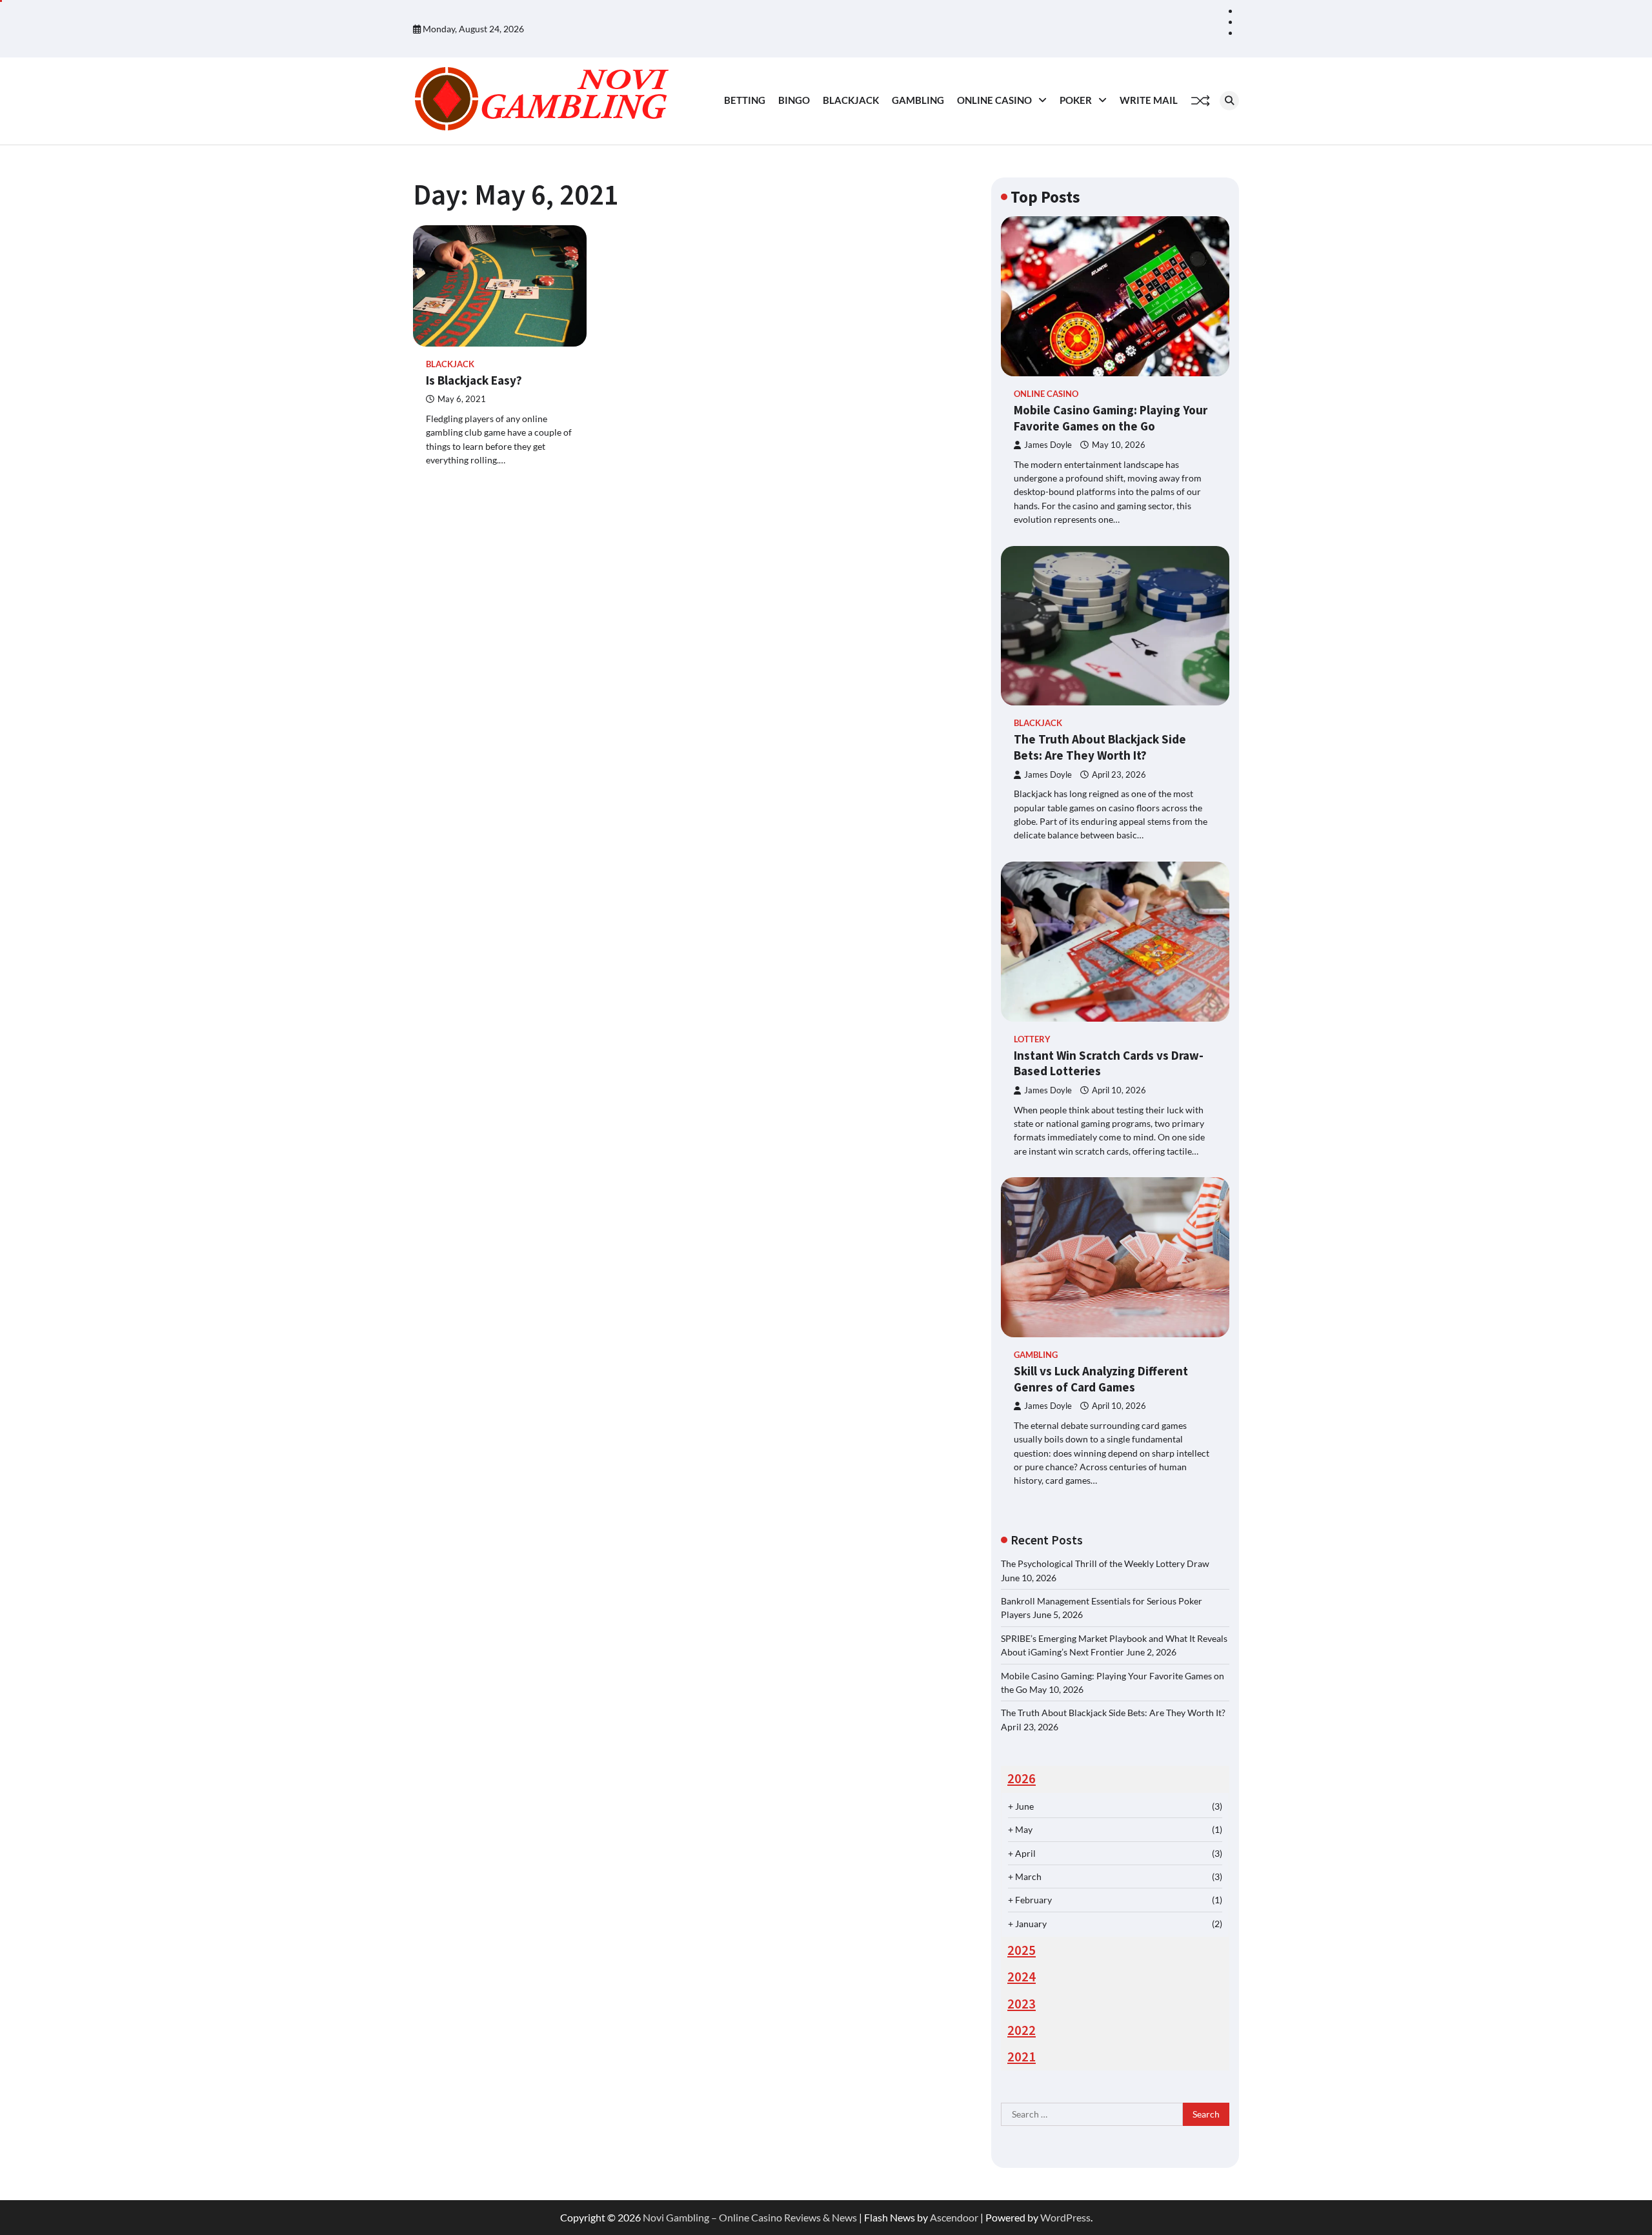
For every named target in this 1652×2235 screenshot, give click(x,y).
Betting (745, 100)
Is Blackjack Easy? (474, 380)
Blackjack (851, 100)
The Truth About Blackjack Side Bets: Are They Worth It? (1100, 747)
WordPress (1065, 2217)
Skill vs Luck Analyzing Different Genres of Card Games (1101, 1379)
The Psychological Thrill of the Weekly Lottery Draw (1105, 1563)
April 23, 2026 (1119, 775)
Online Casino (994, 100)
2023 (1022, 2004)
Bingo (794, 100)
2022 (1022, 2030)
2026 (1022, 1779)
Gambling (918, 100)
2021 (1022, 2057)
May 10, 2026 (1119, 445)
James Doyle (1048, 445)
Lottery (1032, 1039)
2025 (1022, 1950)
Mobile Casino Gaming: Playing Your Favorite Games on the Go (1111, 418)
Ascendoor (954, 2217)
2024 (1022, 1977)
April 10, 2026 (1119, 1090)
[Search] (1229, 101)
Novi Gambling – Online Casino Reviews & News (750, 2217)
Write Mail (1149, 100)
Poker (1076, 100)
